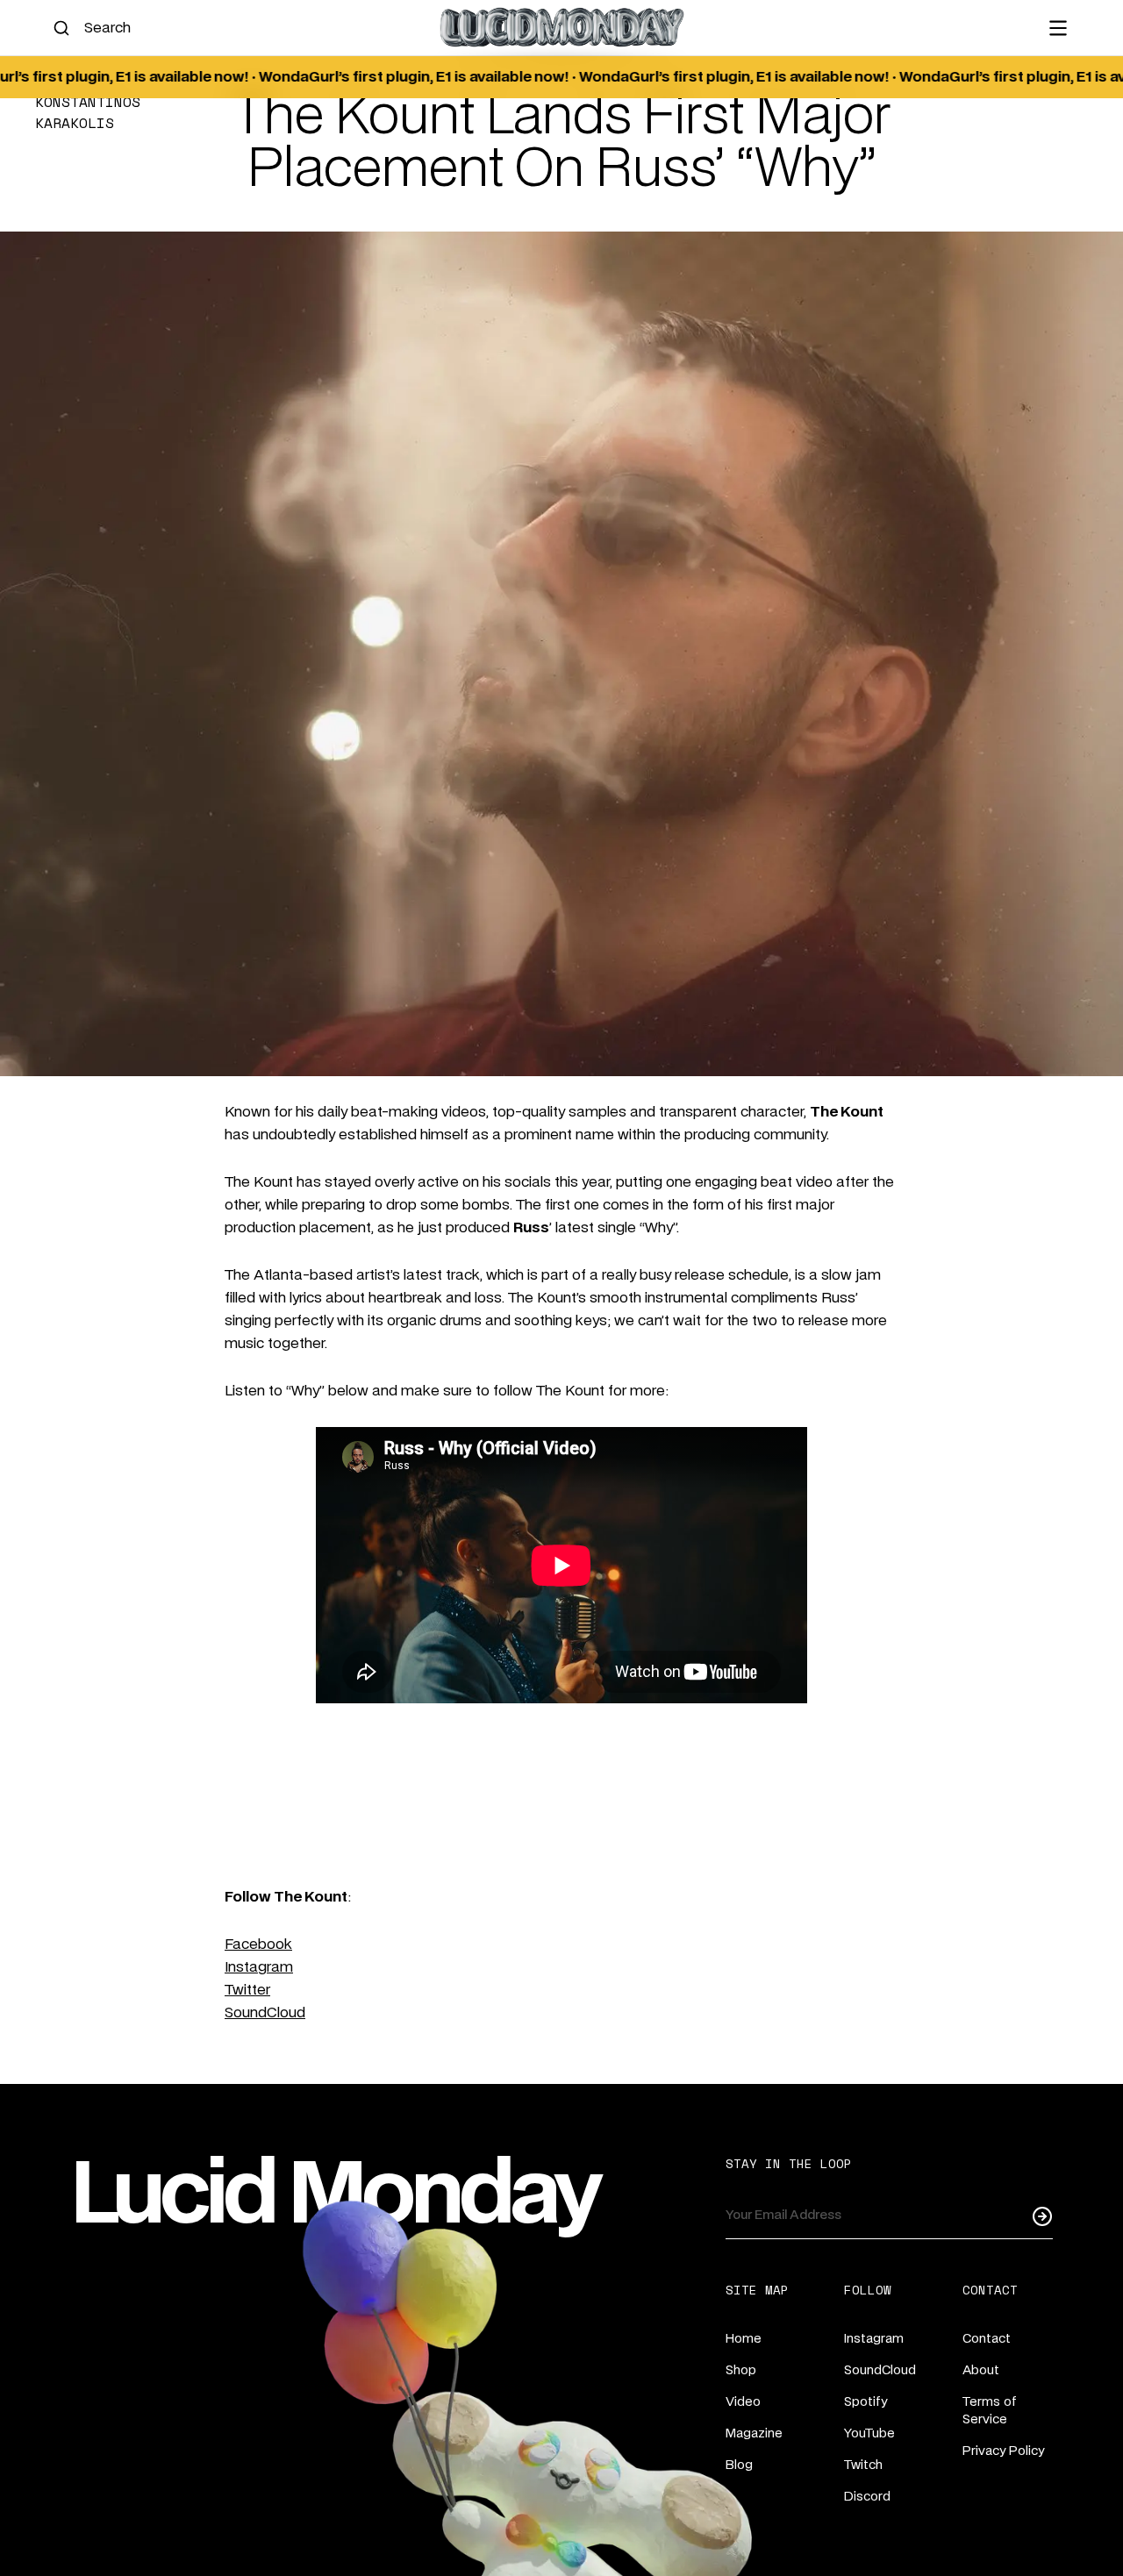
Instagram (259, 1967)
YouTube (869, 2434)
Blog (739, 2465)
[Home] (561, 28)
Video (743, 2402)
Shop (741, 2371)
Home (744, 2339)
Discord (867, 2497)
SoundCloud (265, 2013)
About (981, 2371)
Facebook (258, 1944)
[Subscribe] (1042, 2216)
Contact (987, 2339)
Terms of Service (990, 2411)
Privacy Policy (1003, 2451)
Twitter (247, 1990)
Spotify (865, 2402)
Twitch (863, 2465)
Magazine (754, 2434)
